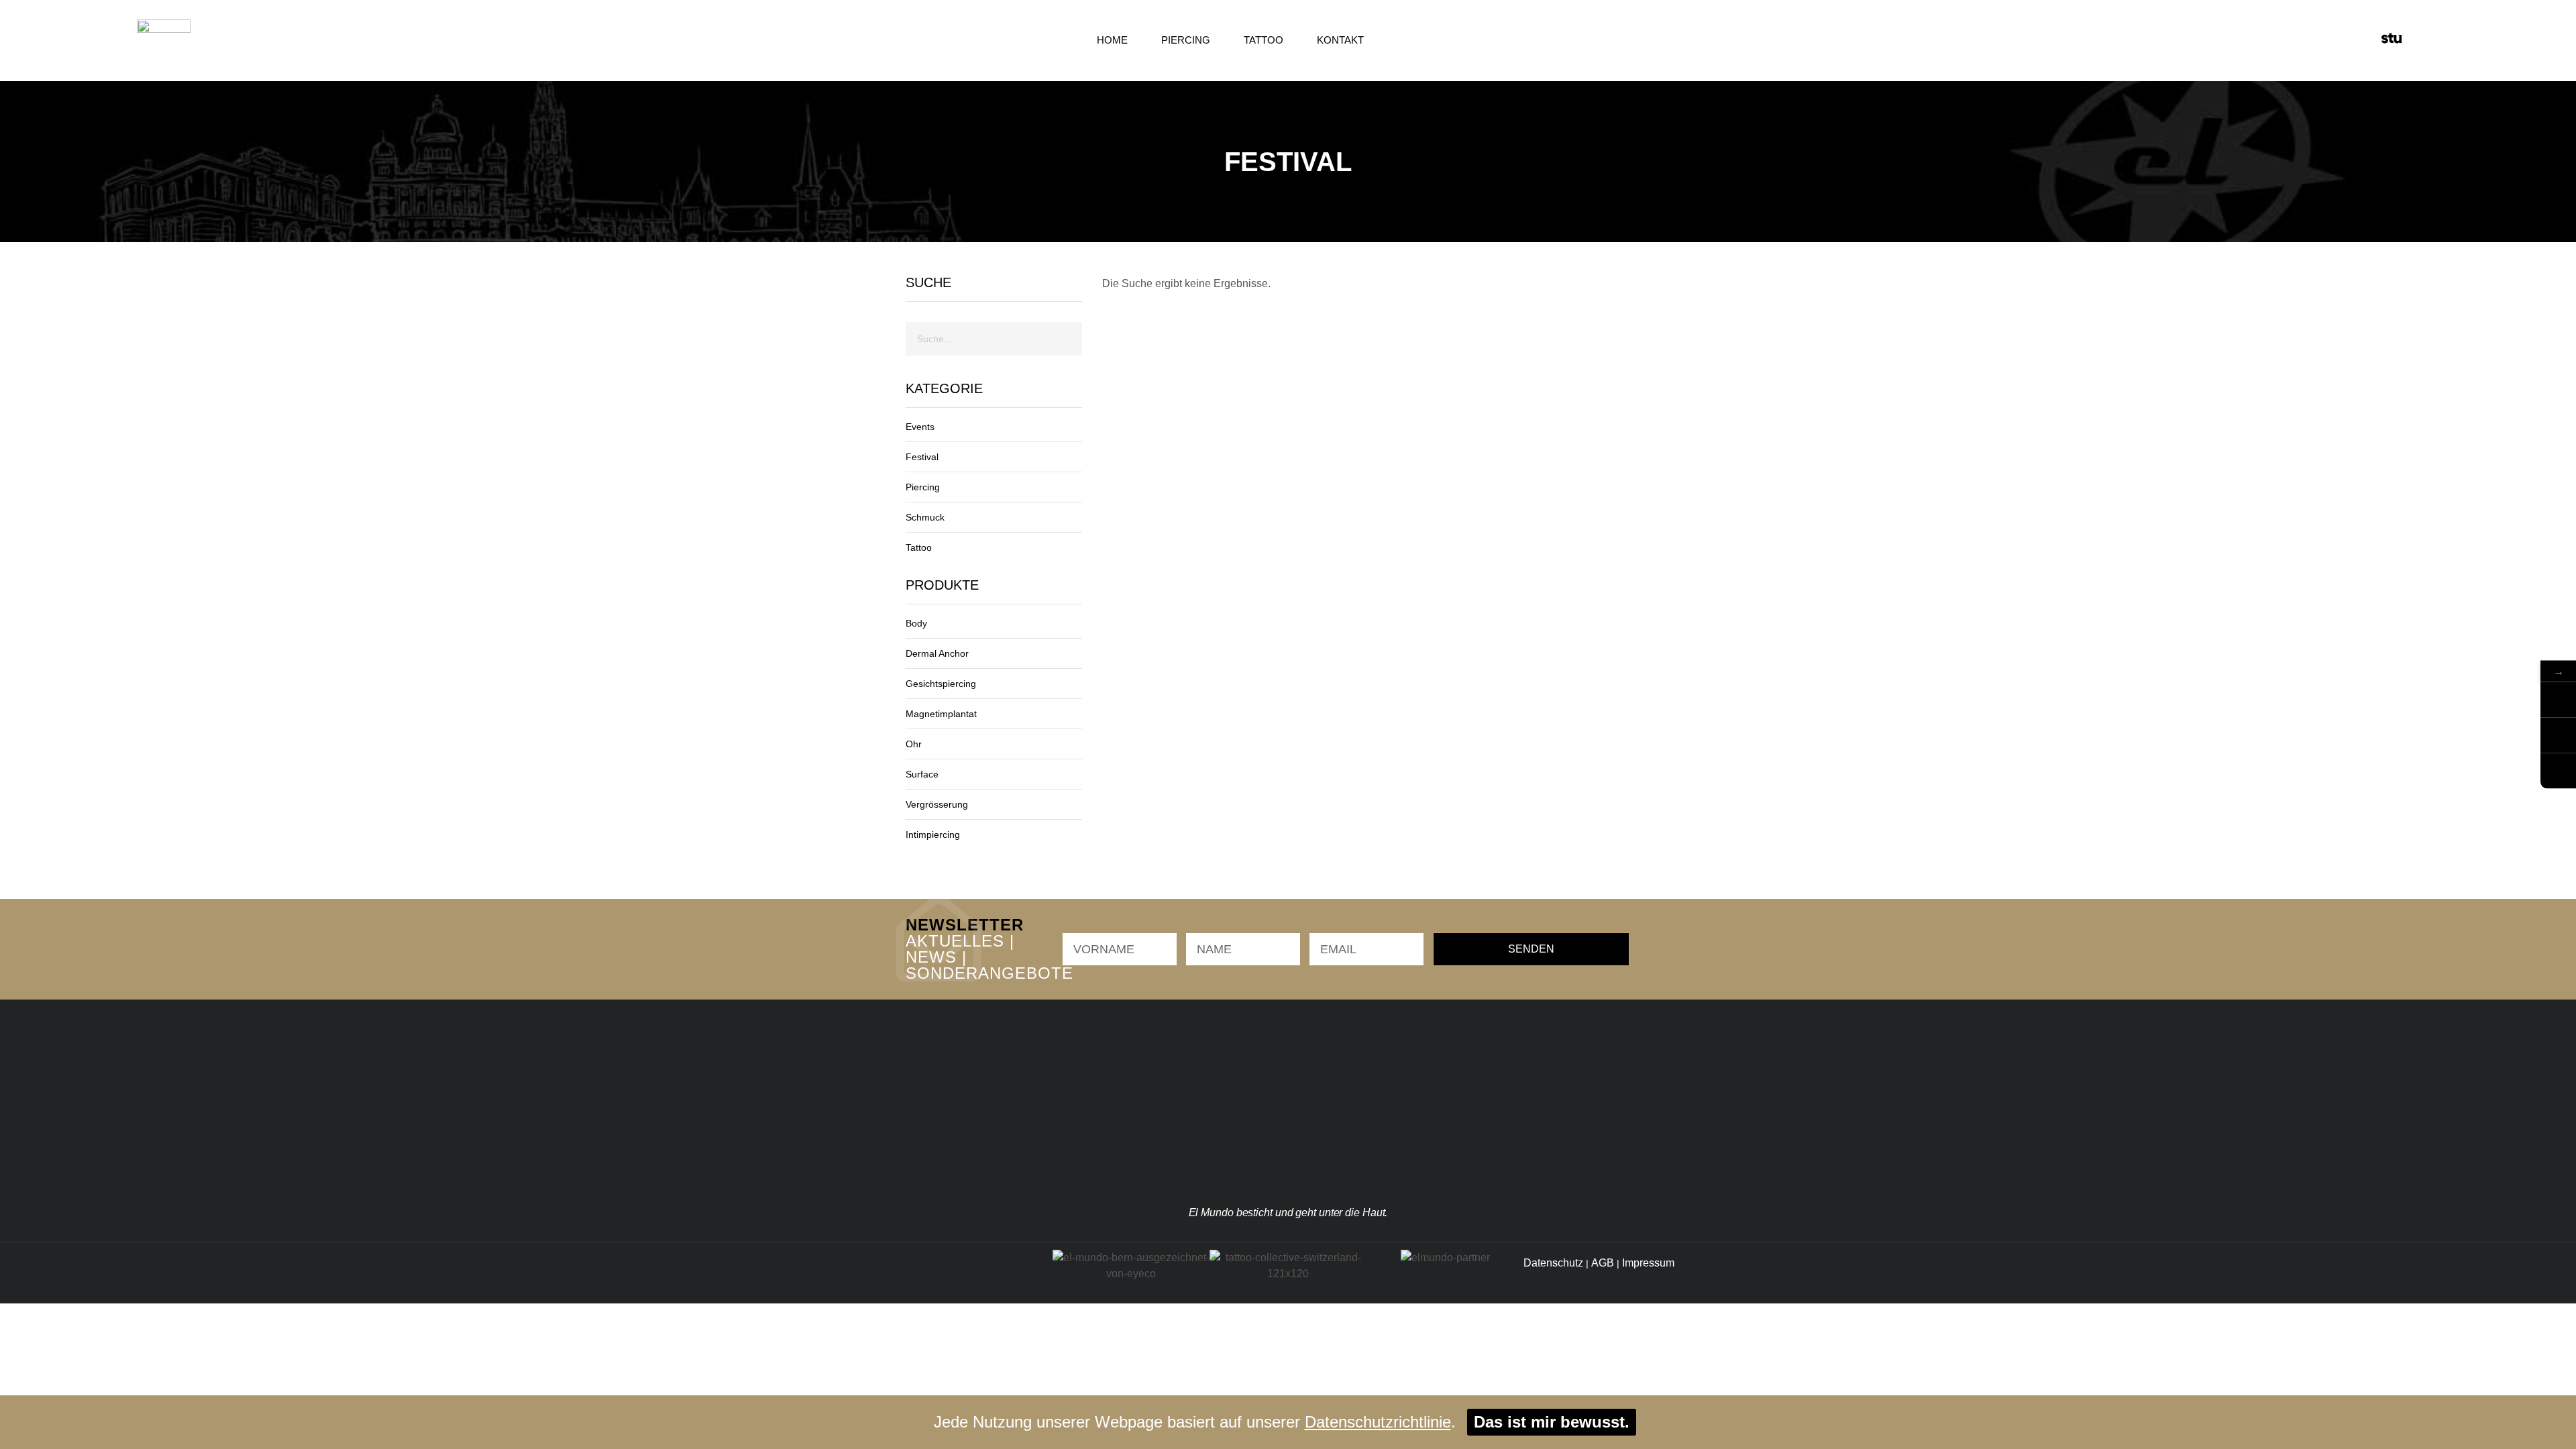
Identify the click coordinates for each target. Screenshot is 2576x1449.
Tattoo (1264, 40)
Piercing (1186, 40)
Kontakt (1340, 40)
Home (1112, 40)
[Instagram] (909, 1273)
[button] (2418, 40)
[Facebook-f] (943, 1273)
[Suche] (1065, 339)
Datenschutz (1553, 1263)
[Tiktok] (976, 1273)
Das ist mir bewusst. (1552, 1422)
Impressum (1648, 1263)
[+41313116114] (2558, 700)
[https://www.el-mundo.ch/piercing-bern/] (2558, 736)
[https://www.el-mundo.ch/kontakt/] (2558, 771)
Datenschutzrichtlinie (1378, 1422)
